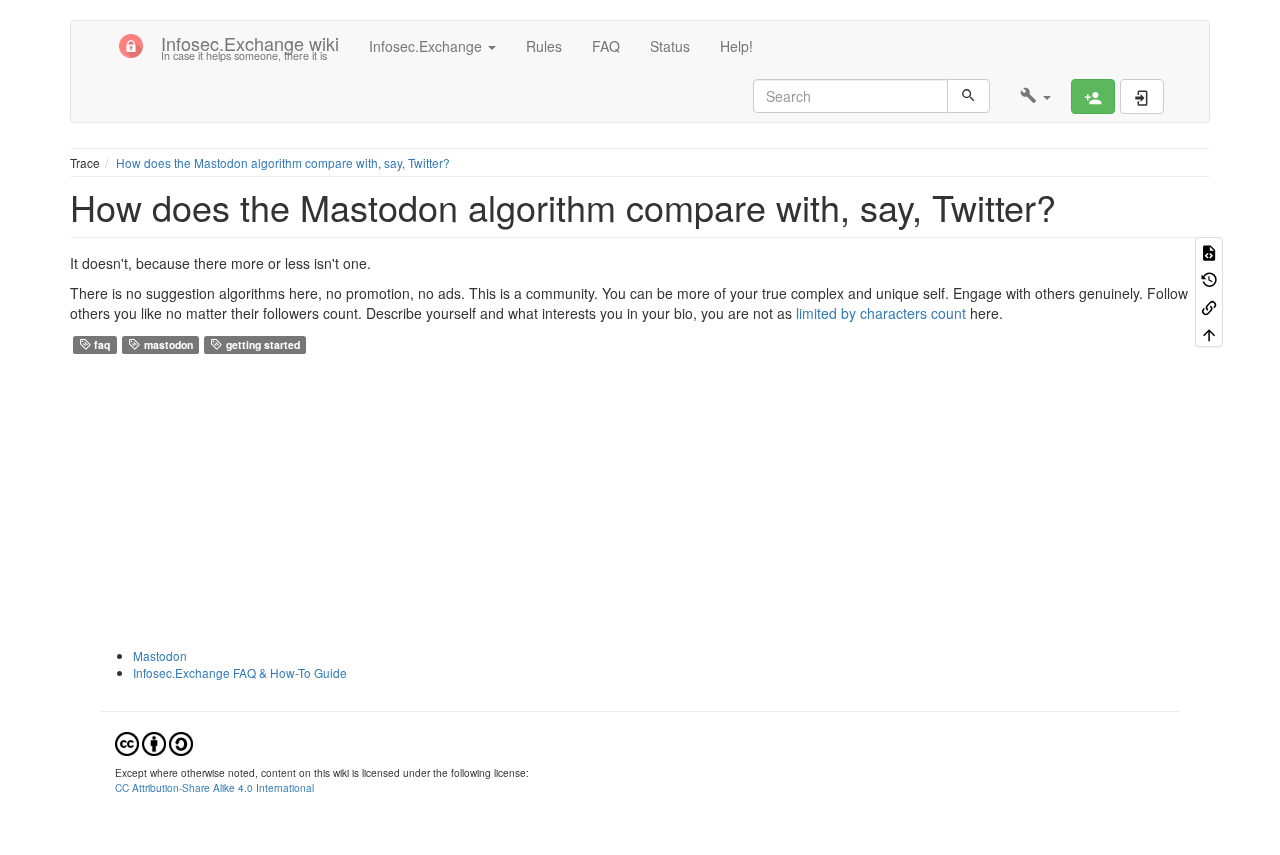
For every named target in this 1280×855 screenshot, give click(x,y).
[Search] (968, 96)
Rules (544, 46)
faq (100, 344)
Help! (736, 46)
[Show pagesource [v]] (1209, 250)
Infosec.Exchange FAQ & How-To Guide (240, 672)
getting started (261, 344)
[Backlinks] (1209, 305)
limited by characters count (881, 313)
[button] (1035, 96)
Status (670, 46)
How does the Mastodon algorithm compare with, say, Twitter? (283, 162)
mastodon (167, 344)
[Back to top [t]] (1209, 333)
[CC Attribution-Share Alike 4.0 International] (154, 742)
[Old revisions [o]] (1209, 278)
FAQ (606, 46)
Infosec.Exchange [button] (427, 46)
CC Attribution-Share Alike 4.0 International (214, 787)
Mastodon (160, 655)
